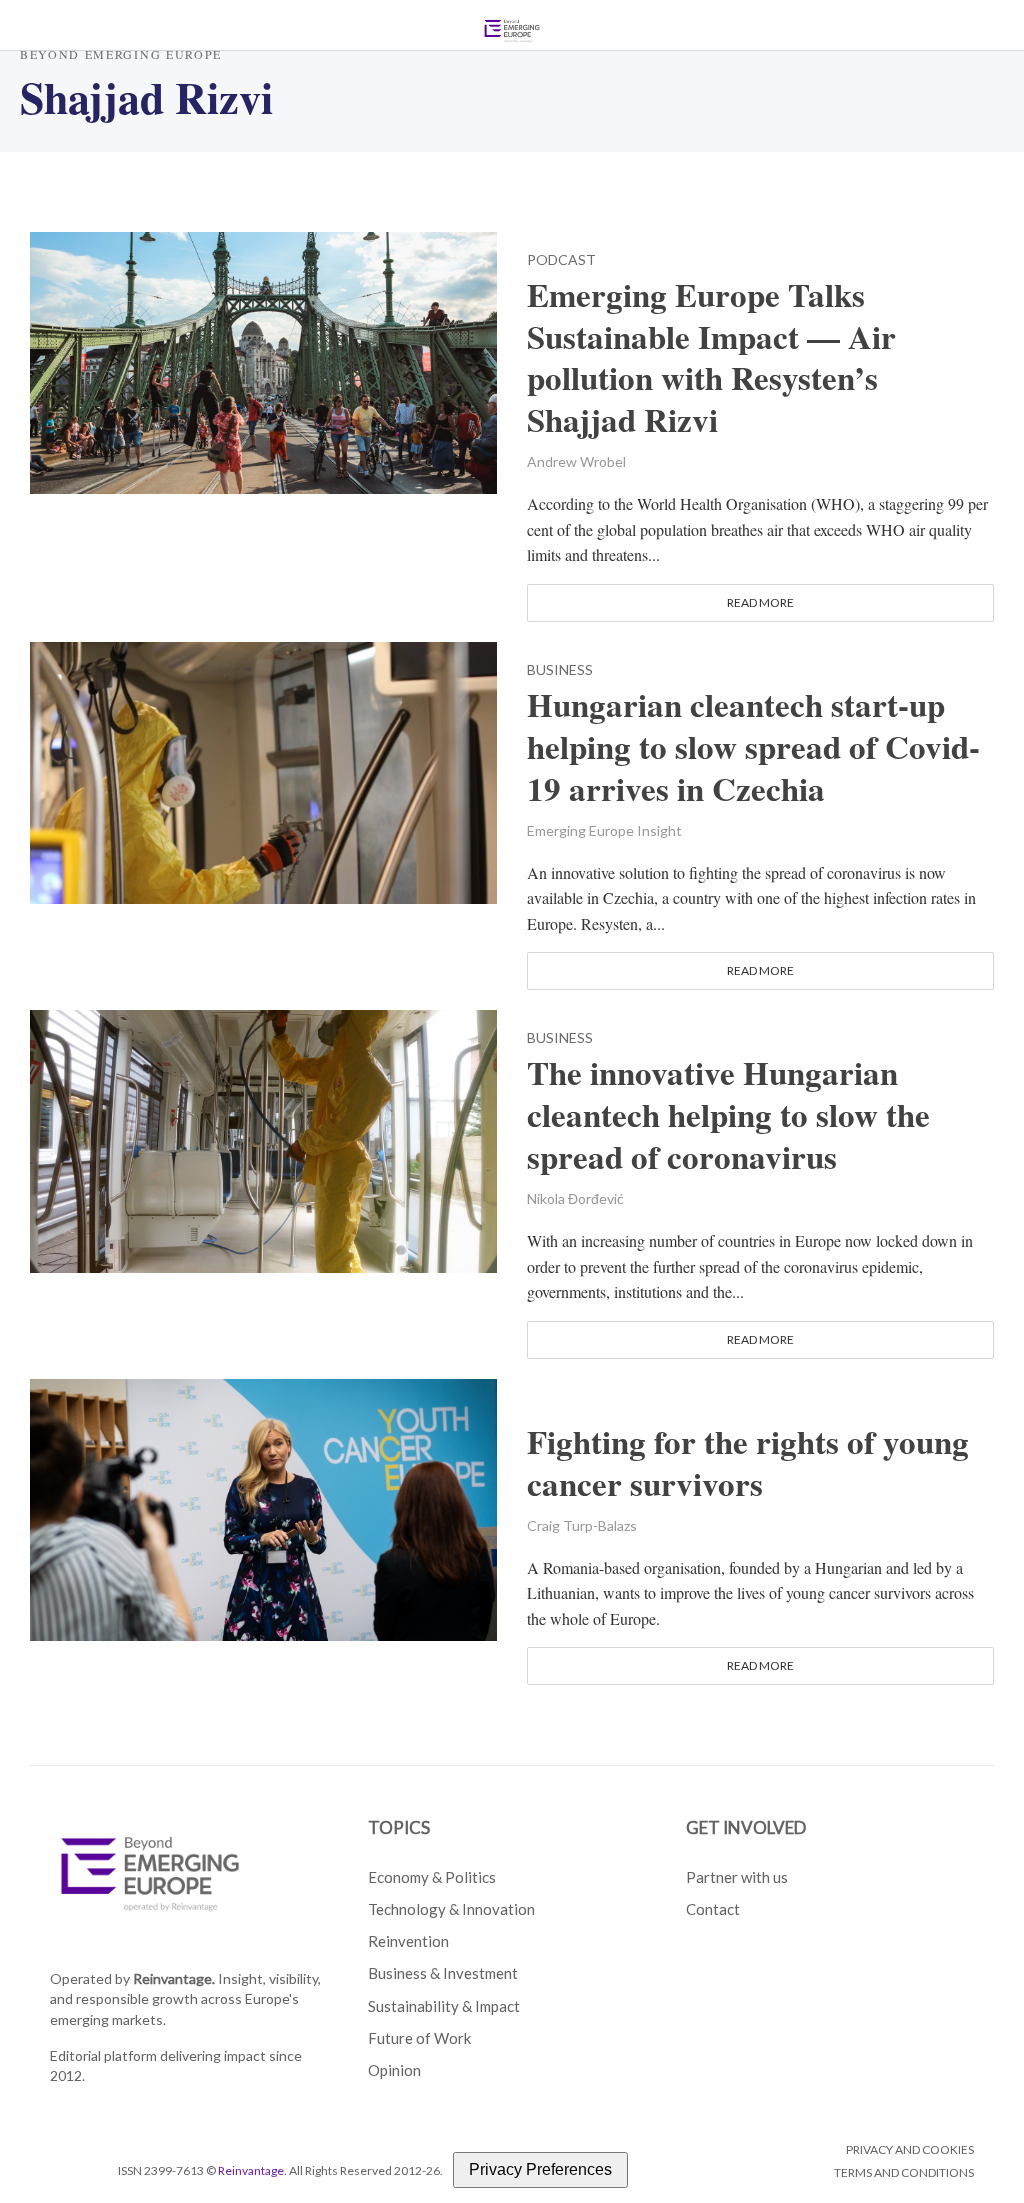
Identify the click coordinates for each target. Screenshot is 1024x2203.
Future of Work (419, 2038)
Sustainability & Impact (444, 2006)
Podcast (561, 260)
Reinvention (408, 1941)
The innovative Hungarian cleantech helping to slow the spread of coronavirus (728, 1115)
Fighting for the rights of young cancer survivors (748, 1463)
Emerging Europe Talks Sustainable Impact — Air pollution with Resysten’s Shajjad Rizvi (711, 358)
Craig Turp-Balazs (582, 1525)
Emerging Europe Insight (604, 830)
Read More (760, 602)
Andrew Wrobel (576, 461)
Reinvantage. (174, 1978)
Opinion (394, 2070)
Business (560, 670)
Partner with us (737, 1877)
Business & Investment (443, 1973)
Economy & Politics (432, 1877)
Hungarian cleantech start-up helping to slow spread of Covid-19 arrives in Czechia (753, 747)
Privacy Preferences (540, 2169)
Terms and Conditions (904, 2172)
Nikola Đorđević (575, 1198)
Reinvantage (251, 2170)
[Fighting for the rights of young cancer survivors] (263, 1507)
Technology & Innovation (451, 1909)
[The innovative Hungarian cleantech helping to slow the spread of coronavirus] (263, 1138)
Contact (713, 1909)
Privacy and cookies (910, 2149)
